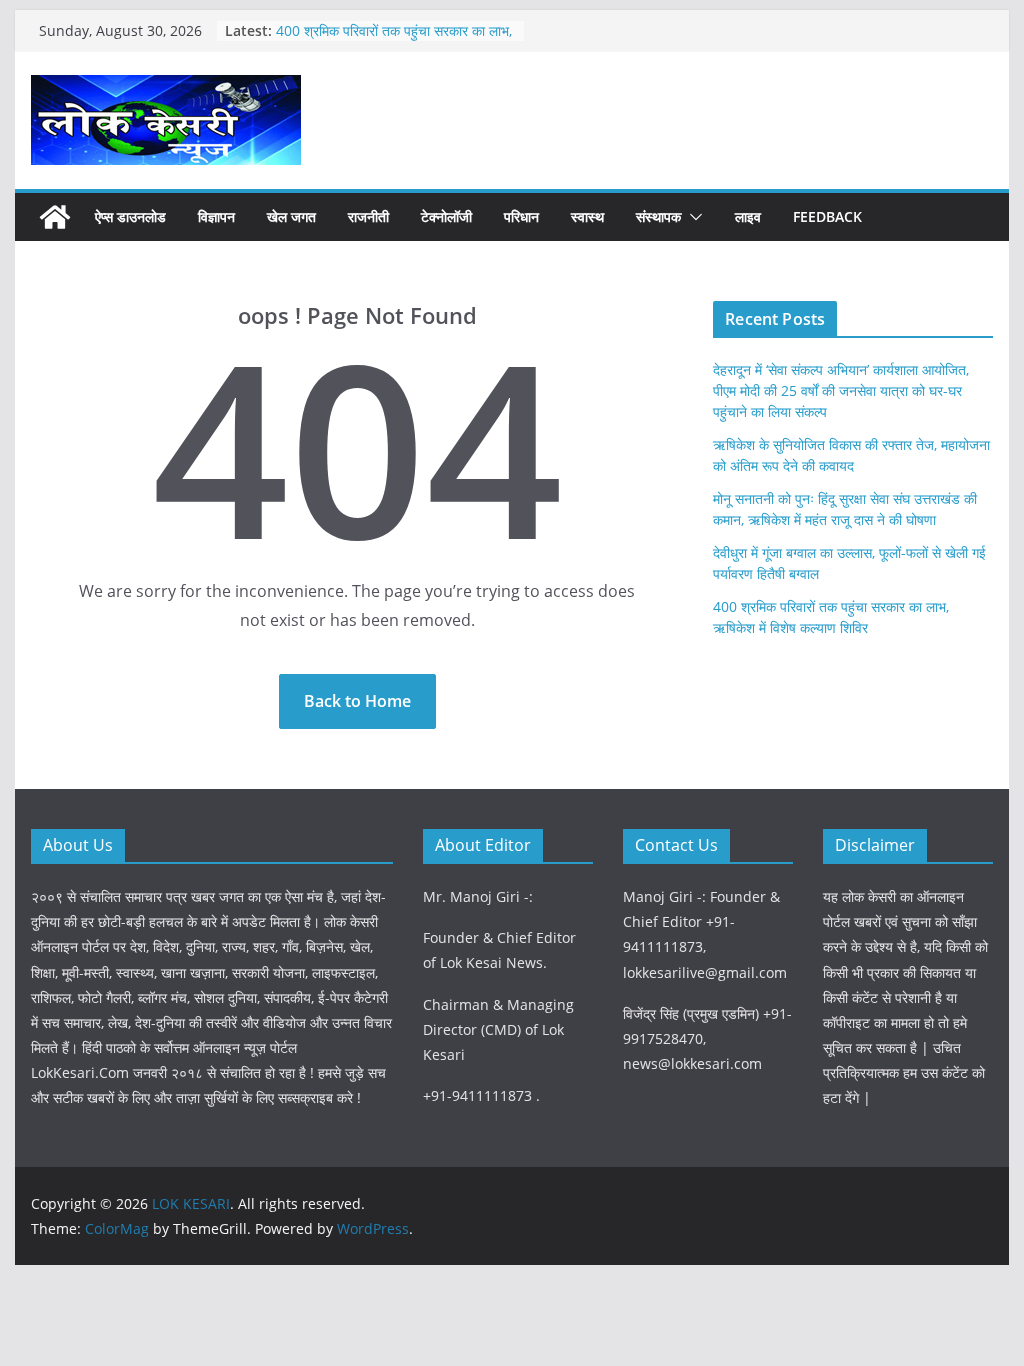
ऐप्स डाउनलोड (130, 216)
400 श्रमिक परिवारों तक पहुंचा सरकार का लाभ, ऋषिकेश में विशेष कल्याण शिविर (394, 40)
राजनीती (368, 216)
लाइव (748, 216)
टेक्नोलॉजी (446, 216)
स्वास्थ (587, 216)
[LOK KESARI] (55, 217)
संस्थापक (658, 216)
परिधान (521, 216)
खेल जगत (291, 216)
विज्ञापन (216, 216)
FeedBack (827, 216)
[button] (692, 217)
